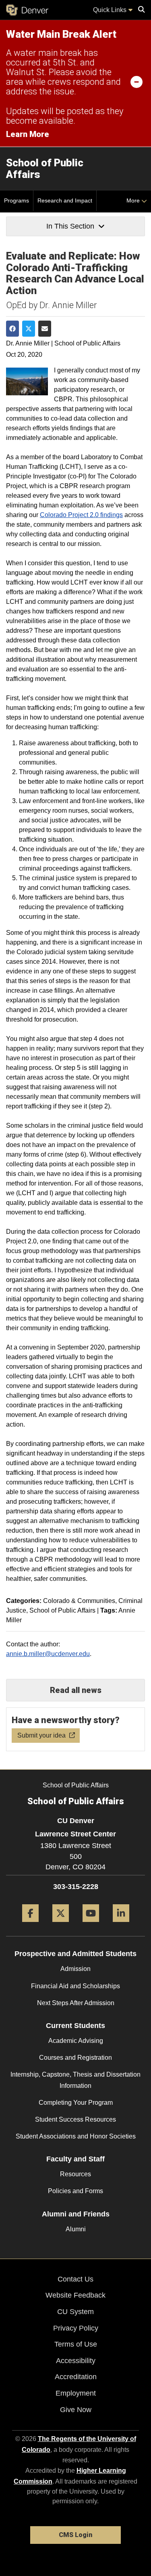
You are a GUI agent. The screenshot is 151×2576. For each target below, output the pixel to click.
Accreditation (76, 2377)
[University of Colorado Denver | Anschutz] (27, 10)
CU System (75, 2312)
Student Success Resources (75, 2119)
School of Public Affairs (45, 169)
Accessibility (76, 2361)
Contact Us (75, 2279)
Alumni (76, 2229)
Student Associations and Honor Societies (76, 2136)
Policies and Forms (75, 2191)
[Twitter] (61, 1925)
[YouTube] (91, 1925)
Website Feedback (75, 2295)
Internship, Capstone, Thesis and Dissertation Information (75, 2080)
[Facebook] (30, 1925)
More (134, 200)
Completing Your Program (76, 2103)
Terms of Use (76, 2344)
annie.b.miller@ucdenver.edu (48, 1654)
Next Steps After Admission (76, 2003)
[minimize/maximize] (137, 82)
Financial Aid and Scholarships (75, 1986)
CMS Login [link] (75, 2535)
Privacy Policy (76, 2328)
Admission (75, 1969)
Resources (75, 2174)
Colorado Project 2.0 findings (81, 515)
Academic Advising (76, 2041)
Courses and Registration (75, 2058)
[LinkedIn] (121, 1925)
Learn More (28, 134)
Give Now (76, 2410)
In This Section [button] (70, 226)
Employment (76, 2393)
